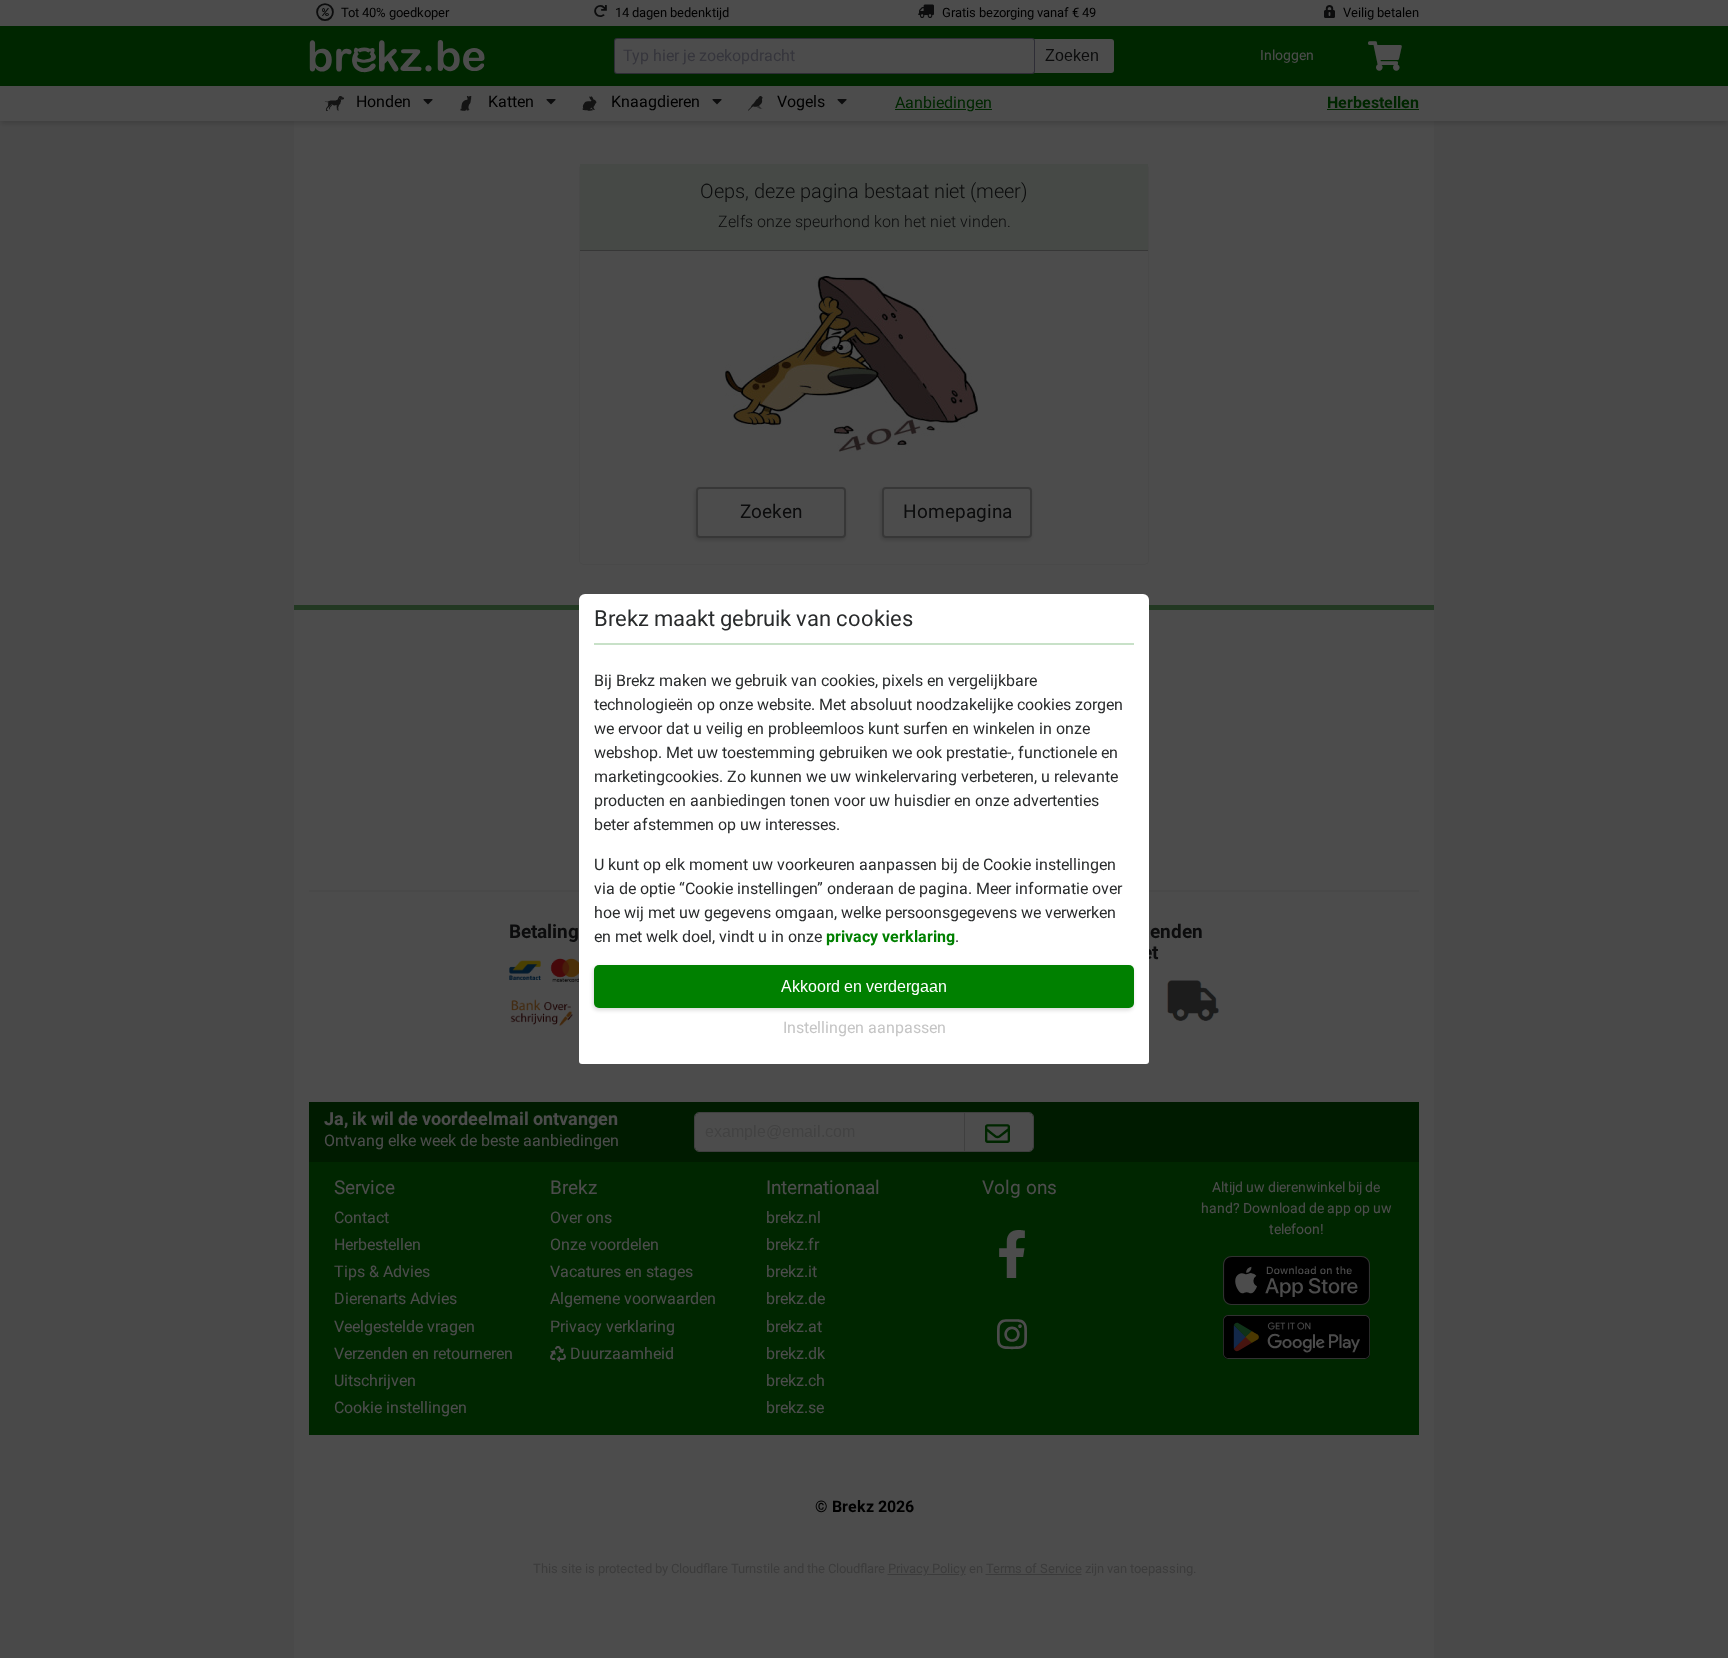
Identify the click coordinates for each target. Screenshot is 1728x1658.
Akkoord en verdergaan (864, 986)
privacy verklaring (890, 936)
